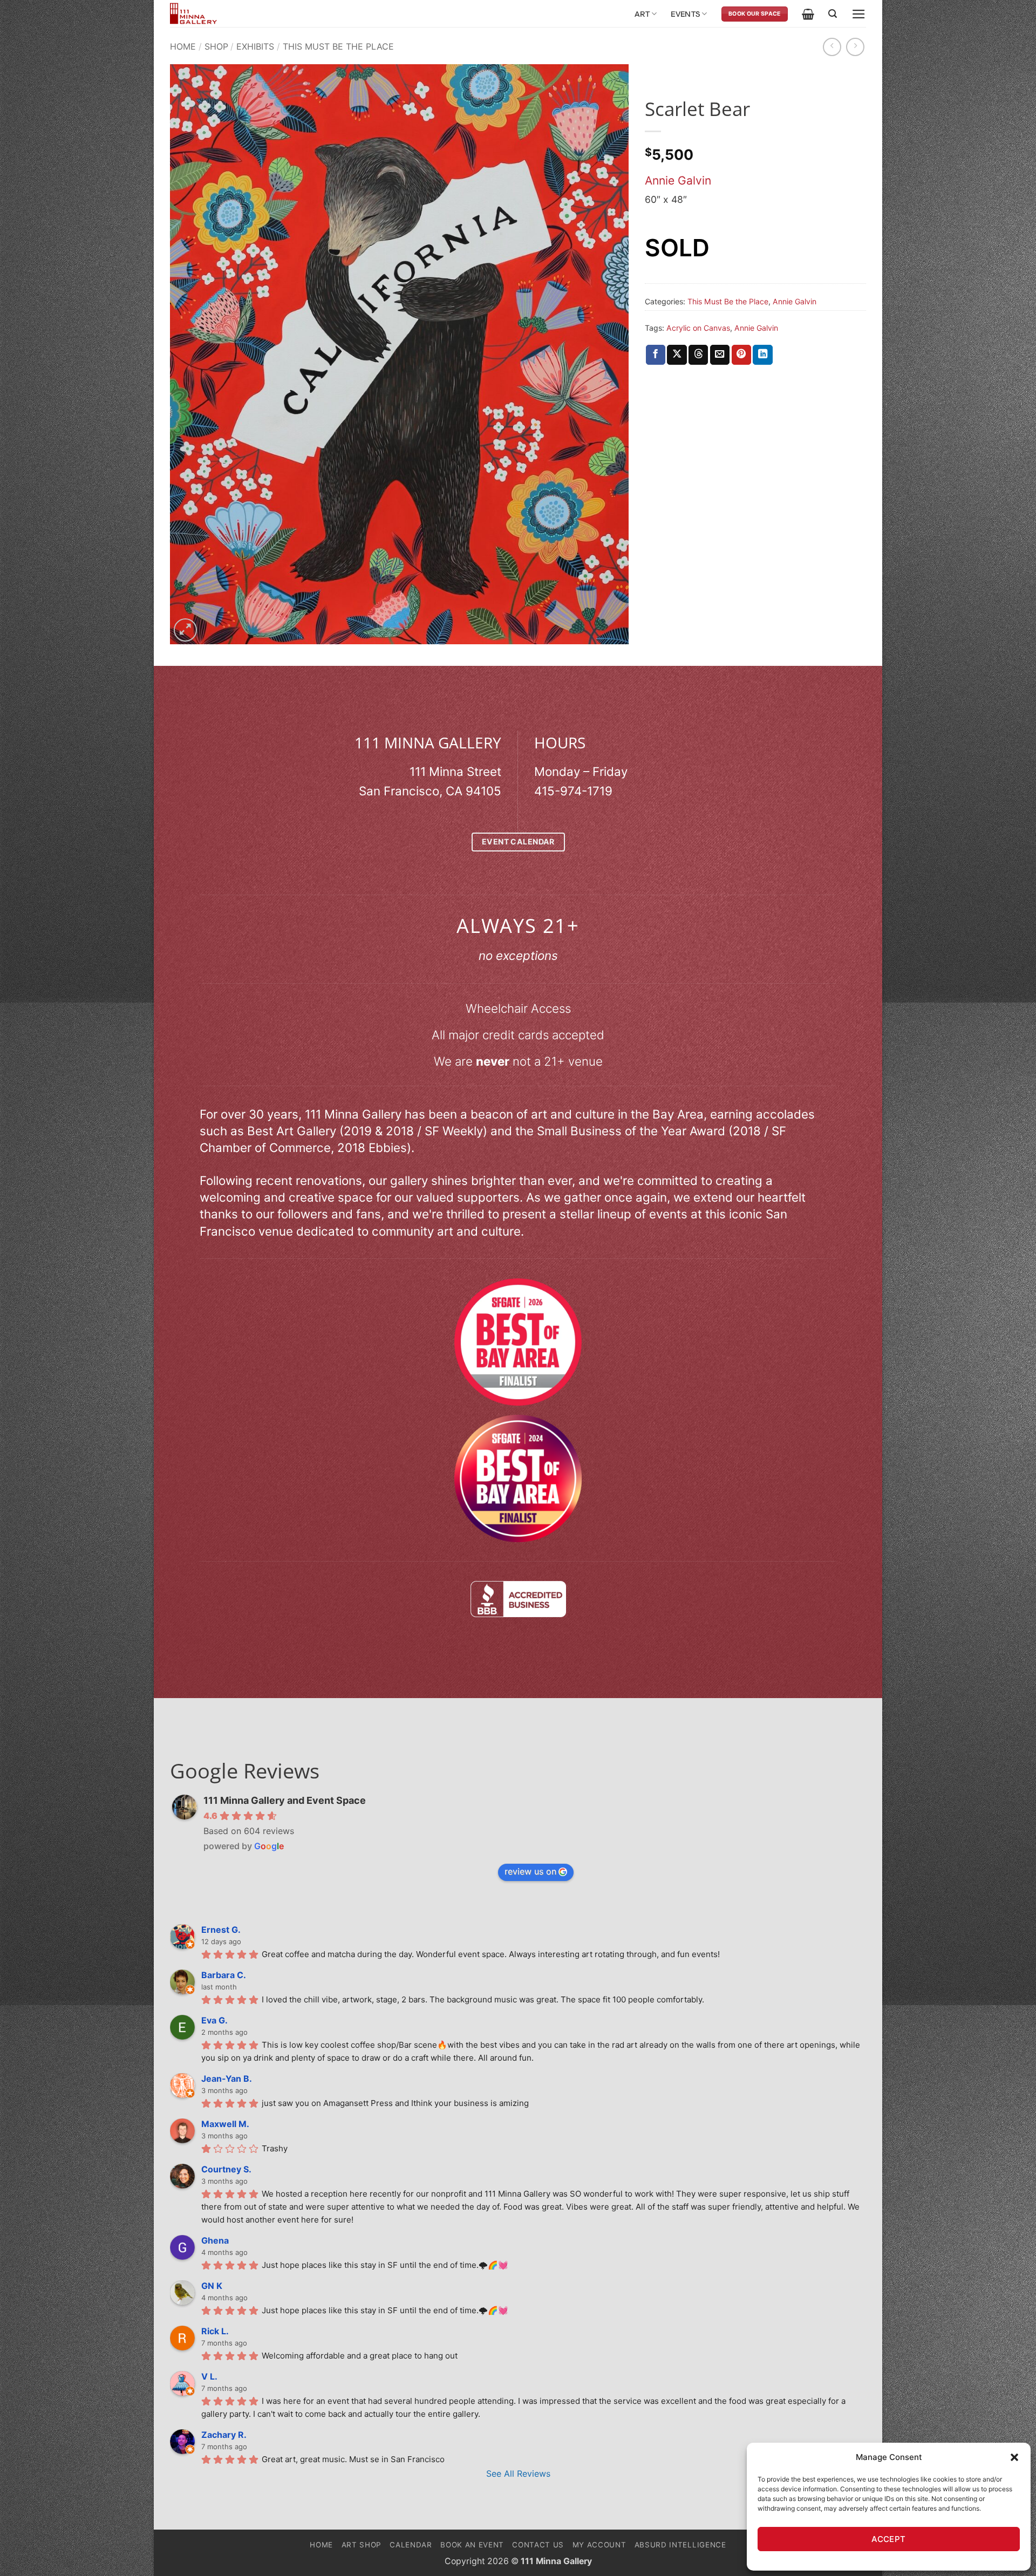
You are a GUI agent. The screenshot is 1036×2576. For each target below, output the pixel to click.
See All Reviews (518, 2473)
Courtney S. (226, 2169)
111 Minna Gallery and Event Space (285, 1800)
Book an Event (472, 2545)
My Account (599, 2545)
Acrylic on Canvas (698, 328)
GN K (212, 2286)
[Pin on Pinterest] (741, 355)
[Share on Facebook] (656, 355)
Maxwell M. (225, 2124)
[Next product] (832, 47)
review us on (530, 1871)
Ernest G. (221, 1930)
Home (183, 46)
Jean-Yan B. (227, 2078)
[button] (1014, 2457)
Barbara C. (224, 1975)
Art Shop (362, 2545)
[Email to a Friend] (720, 355)
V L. (209, 2376)
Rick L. (215, 2331)
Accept (889, 2539)
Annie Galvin (678, 180)
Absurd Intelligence (680, 2545)
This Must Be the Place (338, 46)
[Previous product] (855, 47)
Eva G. (214, 2020)
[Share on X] (677, 355)
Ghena (215, 2240)
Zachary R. (224, 2435)
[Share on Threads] (698, 355)
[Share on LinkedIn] (762, 355)
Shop (216, 46)
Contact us (538, 2545)
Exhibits (255, 46)
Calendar (411, 2545)
